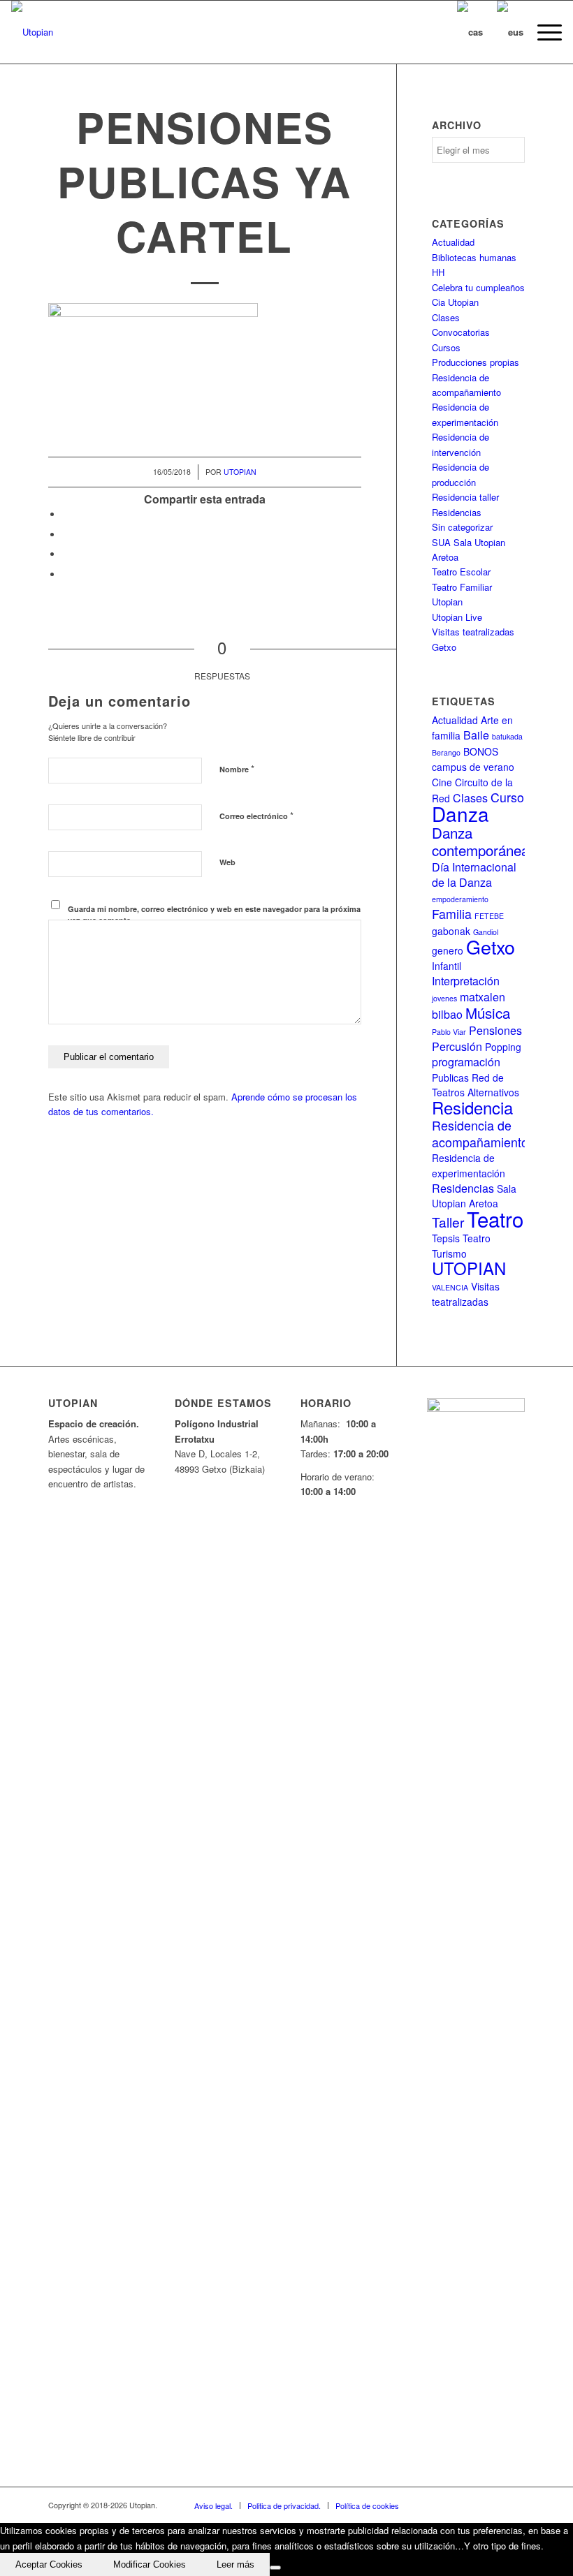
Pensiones (495, 1030)
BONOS (481, 751)
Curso (507, 797)
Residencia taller (465, 497)
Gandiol (486, 932)
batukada (507, 736)
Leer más (235, 2564)
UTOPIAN (469, 1268)
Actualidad (453, 242)
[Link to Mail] (514, 2505)
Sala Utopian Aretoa (474, 1196)
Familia (452, 914)
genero (448, 950)
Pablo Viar (449, 1032)
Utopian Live (457, 617)
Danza (460, 814)
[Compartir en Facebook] (66, 514)
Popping (503, 1047)
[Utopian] (32, 32)
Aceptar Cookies (49, 2564)
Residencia (472, 1107)
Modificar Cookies (150, 2564)
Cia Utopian (455, 302)
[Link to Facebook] (430, 2505)
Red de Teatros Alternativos (476, 1085)
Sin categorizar (462, 527)
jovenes (444, 998)
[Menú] (543, 32)
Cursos (446, 347)
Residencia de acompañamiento (480, 1133)
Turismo (449, 1253)
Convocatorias (461, 332)
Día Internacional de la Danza (474, 875)
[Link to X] (451, 2505)
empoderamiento (460, 899)
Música (488, 1013)
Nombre (237, 768)
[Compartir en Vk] (66, 574)
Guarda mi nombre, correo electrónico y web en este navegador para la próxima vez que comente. (214, 915)
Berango (446, 752)
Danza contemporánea (480, 841)
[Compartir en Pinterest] (66, 554)
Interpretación (466, 981)
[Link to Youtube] (472, 2505)
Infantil (447, 966)
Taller (448, 1222)
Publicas (450, 1077)
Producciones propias (476, 362)
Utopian (240, 472)
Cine (442, 782)
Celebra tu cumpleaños (478, 287)
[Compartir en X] (66, 535)
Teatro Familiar (462, 587)
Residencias (457, 512)
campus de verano (473, 767)
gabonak (451, 931)
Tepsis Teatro (461, 1238)
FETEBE (489, 916)
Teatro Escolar (461, 572)
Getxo (491, 947)
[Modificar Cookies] (275, 2568)
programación (466, 1062)
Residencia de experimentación (469, 1165)
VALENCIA (450, 1287)
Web (227, 862)
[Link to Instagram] (493, 2505)
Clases (446, 317)
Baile (476, 735)
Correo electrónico (256, 815)
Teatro (495, 1219)
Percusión (457, 1046)
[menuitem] (543, 32)
